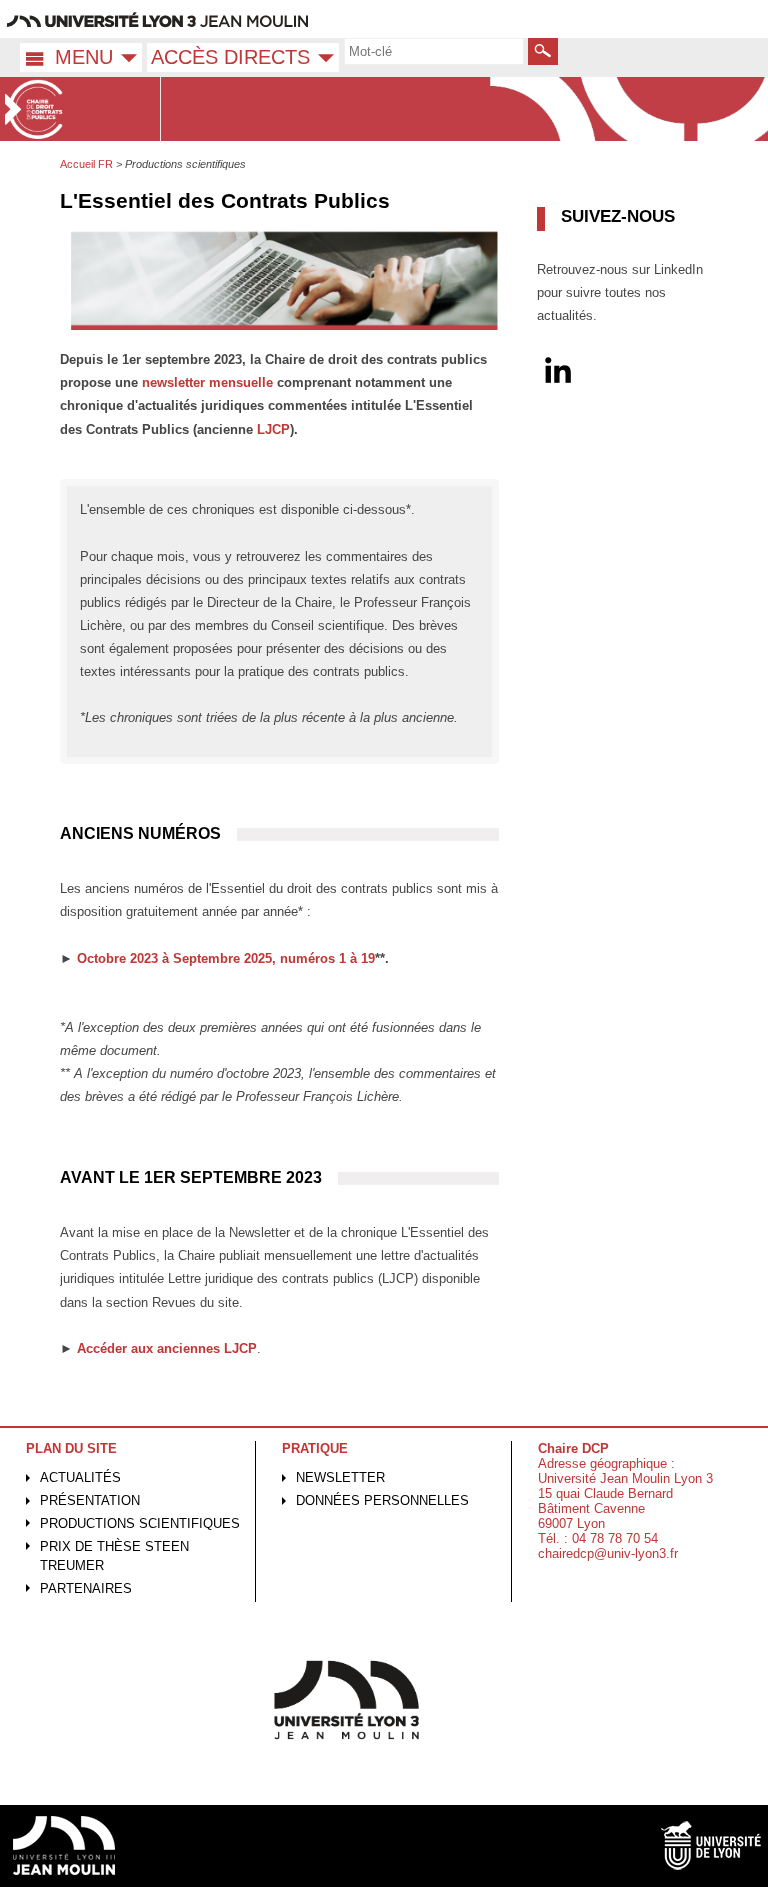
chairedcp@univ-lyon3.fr (608, 1553)
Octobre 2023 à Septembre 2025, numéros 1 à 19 (226, 958)
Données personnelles (382, 1500)
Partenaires (86, 1588)
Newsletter (340, 1477)
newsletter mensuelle (207, 382)
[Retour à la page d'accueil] (80, 109)
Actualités (80, 1477)
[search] (434, 51)
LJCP (273, 429)
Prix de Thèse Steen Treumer (114, 1556)
